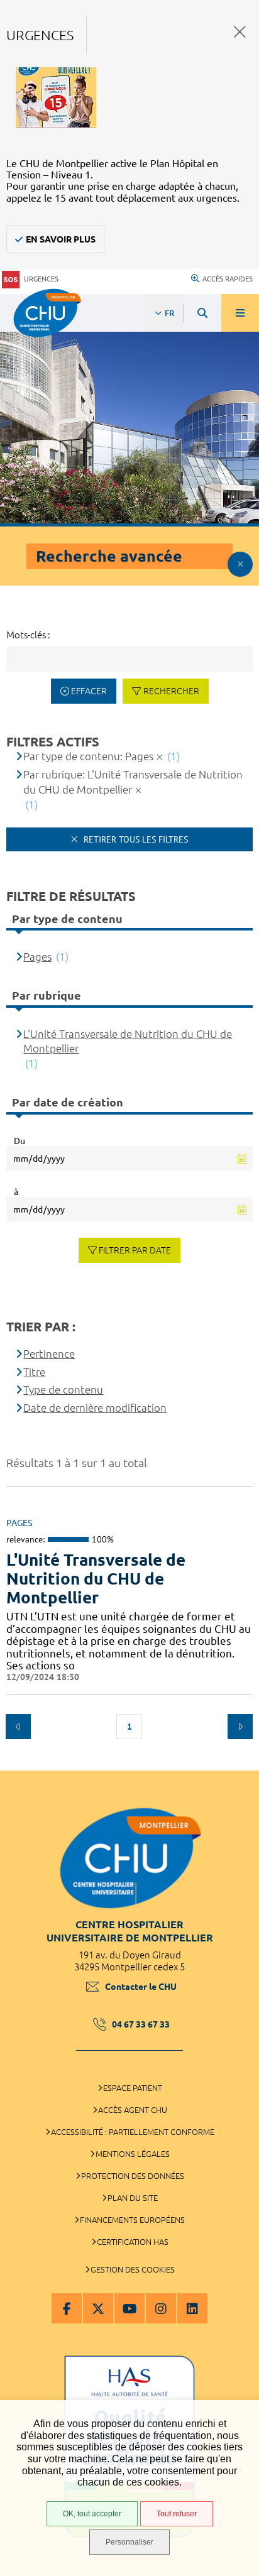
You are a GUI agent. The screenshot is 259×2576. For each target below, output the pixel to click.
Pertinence (49, 1354)
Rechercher (171, 691)
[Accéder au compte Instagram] (161, 2308)
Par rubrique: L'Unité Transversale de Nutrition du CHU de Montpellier (133, 782)
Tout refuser (177, 2514)
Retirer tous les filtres (135, 839)
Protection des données (133, 2176)
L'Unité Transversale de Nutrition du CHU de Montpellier (96, 1579)
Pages (37, 957)
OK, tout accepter (92, 2514)
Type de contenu (63, 1389)
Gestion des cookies (133, 2269)
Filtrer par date (135, 1250)
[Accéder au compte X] (98, 2308)
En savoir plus (61, 239)
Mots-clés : (28, 635)
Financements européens (132, 2220)
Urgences (41, 279)
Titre (34, 1372)
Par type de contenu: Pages (88, 756)
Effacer (89, 691)
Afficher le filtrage (240, 564)
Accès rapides (228, 279)
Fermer (240, 32)
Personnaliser (129, 2542)
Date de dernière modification (95, 1408)
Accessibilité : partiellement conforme (133, 2132)
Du (19, 1141)
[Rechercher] (202, 313)
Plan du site (133, 2198)
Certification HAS (133, 2242)
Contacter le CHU (141, 1987)
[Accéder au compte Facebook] (67, 2308)
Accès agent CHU (133, 2110)
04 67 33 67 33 (141, 2024)
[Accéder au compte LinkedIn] (192, 2308)
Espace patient (133, 2088)
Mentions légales (133, 2154)
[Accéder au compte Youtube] (129, 2308)
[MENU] (240, 313)
